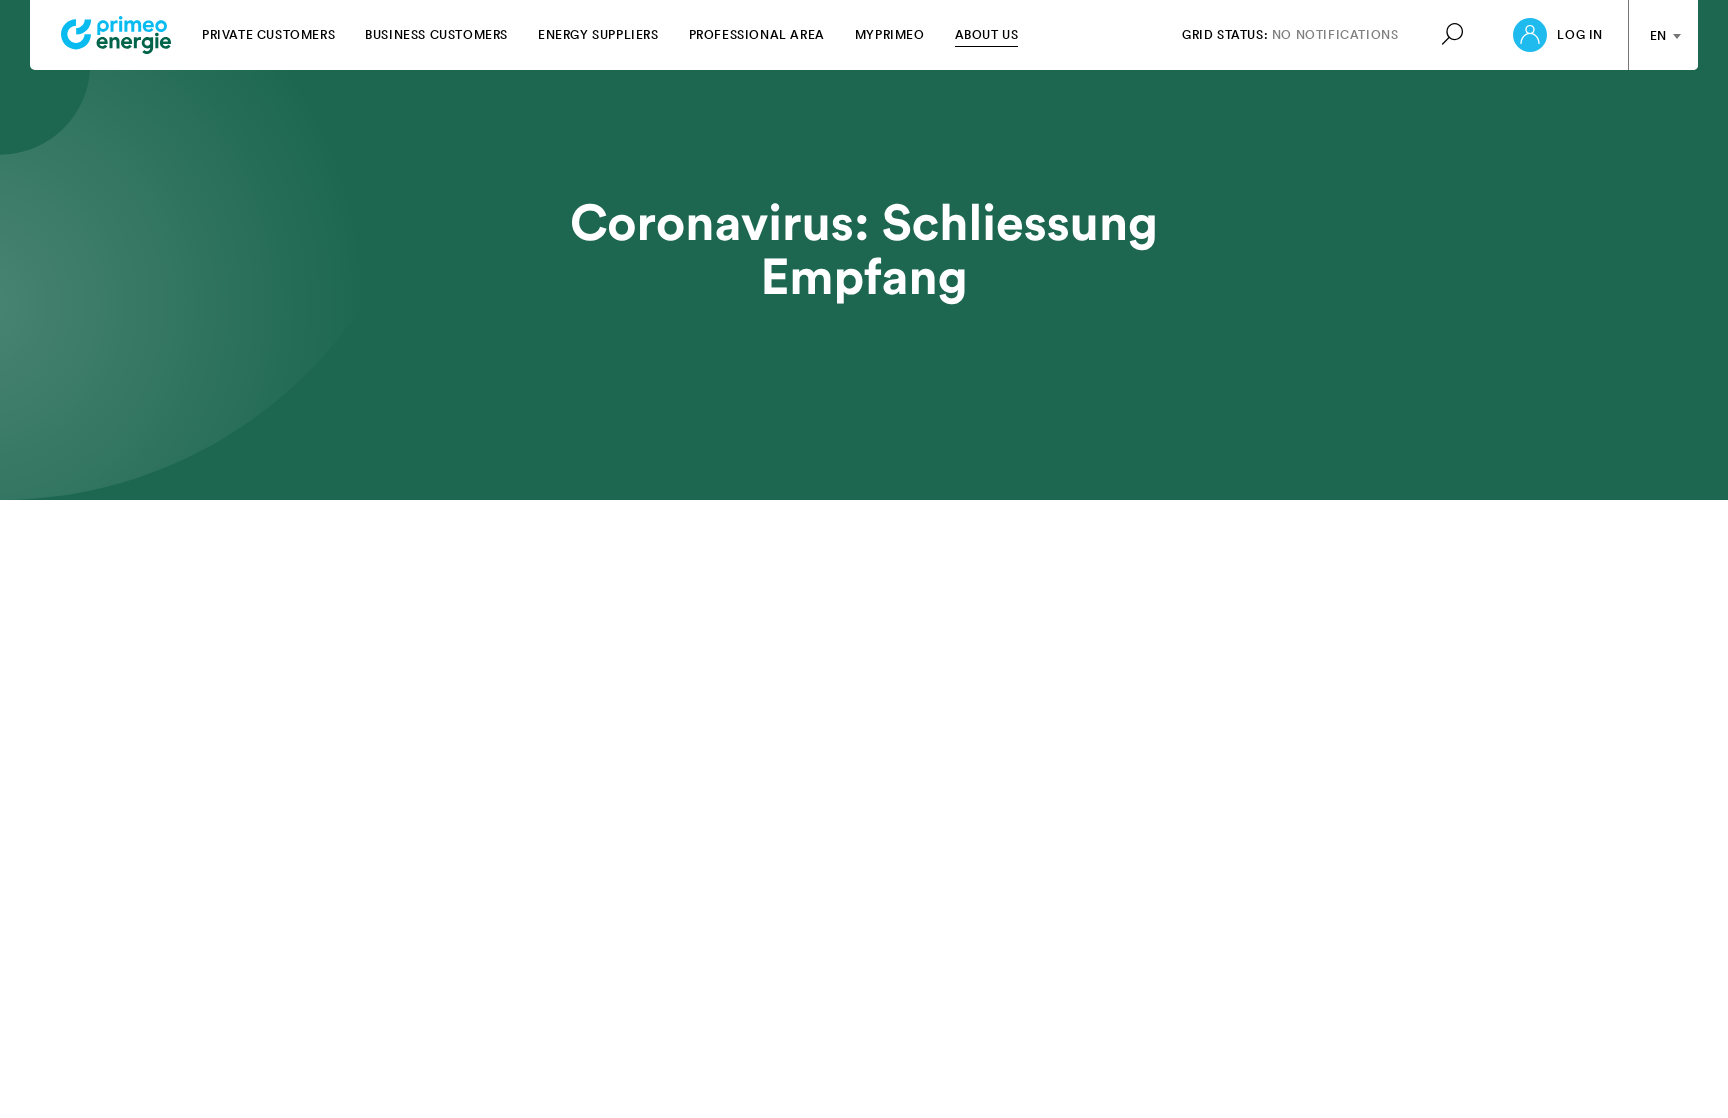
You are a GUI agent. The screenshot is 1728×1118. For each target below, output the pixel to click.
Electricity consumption (93, 1064)
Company (1213, 1064)
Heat (43, 1103)
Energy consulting (464, 1064)
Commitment (836, 1064)
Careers (1208, 1083)
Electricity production (87, 1083)
